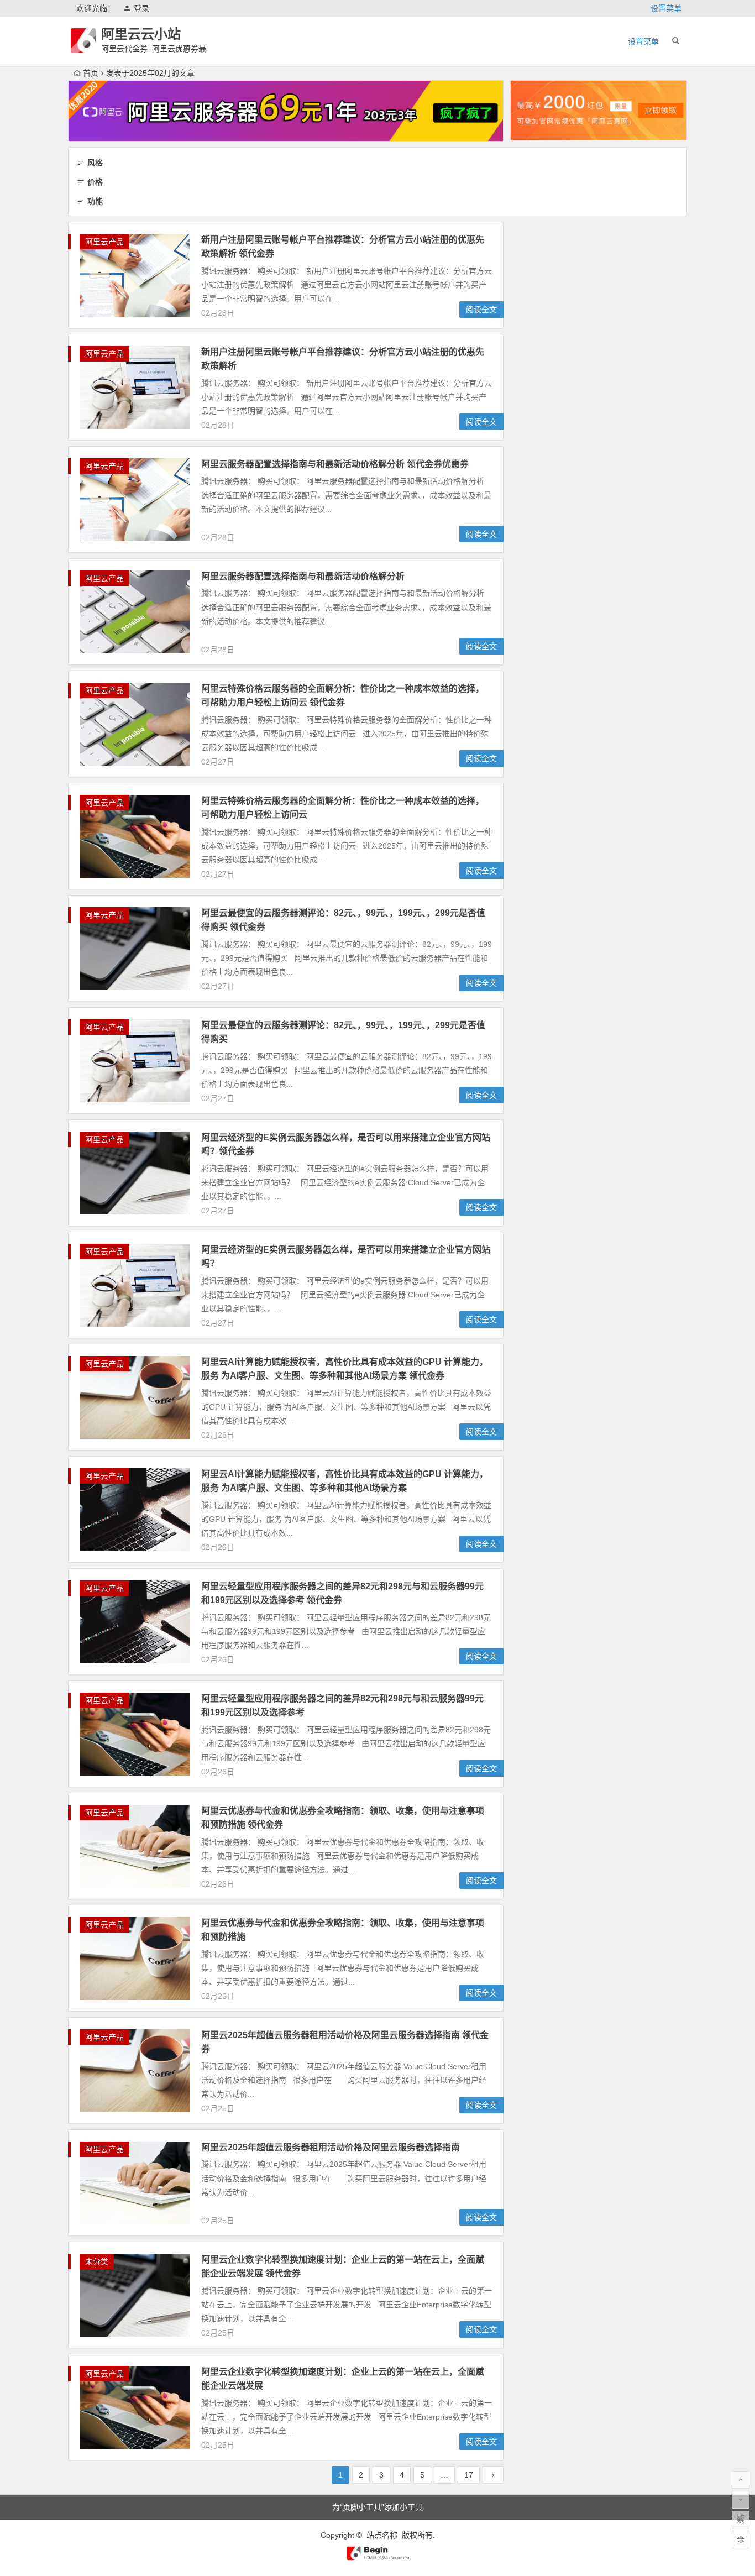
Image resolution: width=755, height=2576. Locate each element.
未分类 (97, 2261)
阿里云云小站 (141, 34)
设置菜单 (666, 8)
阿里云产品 (104, 242)
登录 (141, 8)
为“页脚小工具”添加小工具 (377, 2507)
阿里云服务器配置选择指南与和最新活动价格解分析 (303, 576)
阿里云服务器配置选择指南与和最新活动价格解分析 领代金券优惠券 (335, 464)
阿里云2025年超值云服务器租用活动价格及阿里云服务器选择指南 (331, 2147)
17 (469, 2475)
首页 (91, 73)
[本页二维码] (741, 2540)
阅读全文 (481, 310)
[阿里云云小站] (377, 2558)
